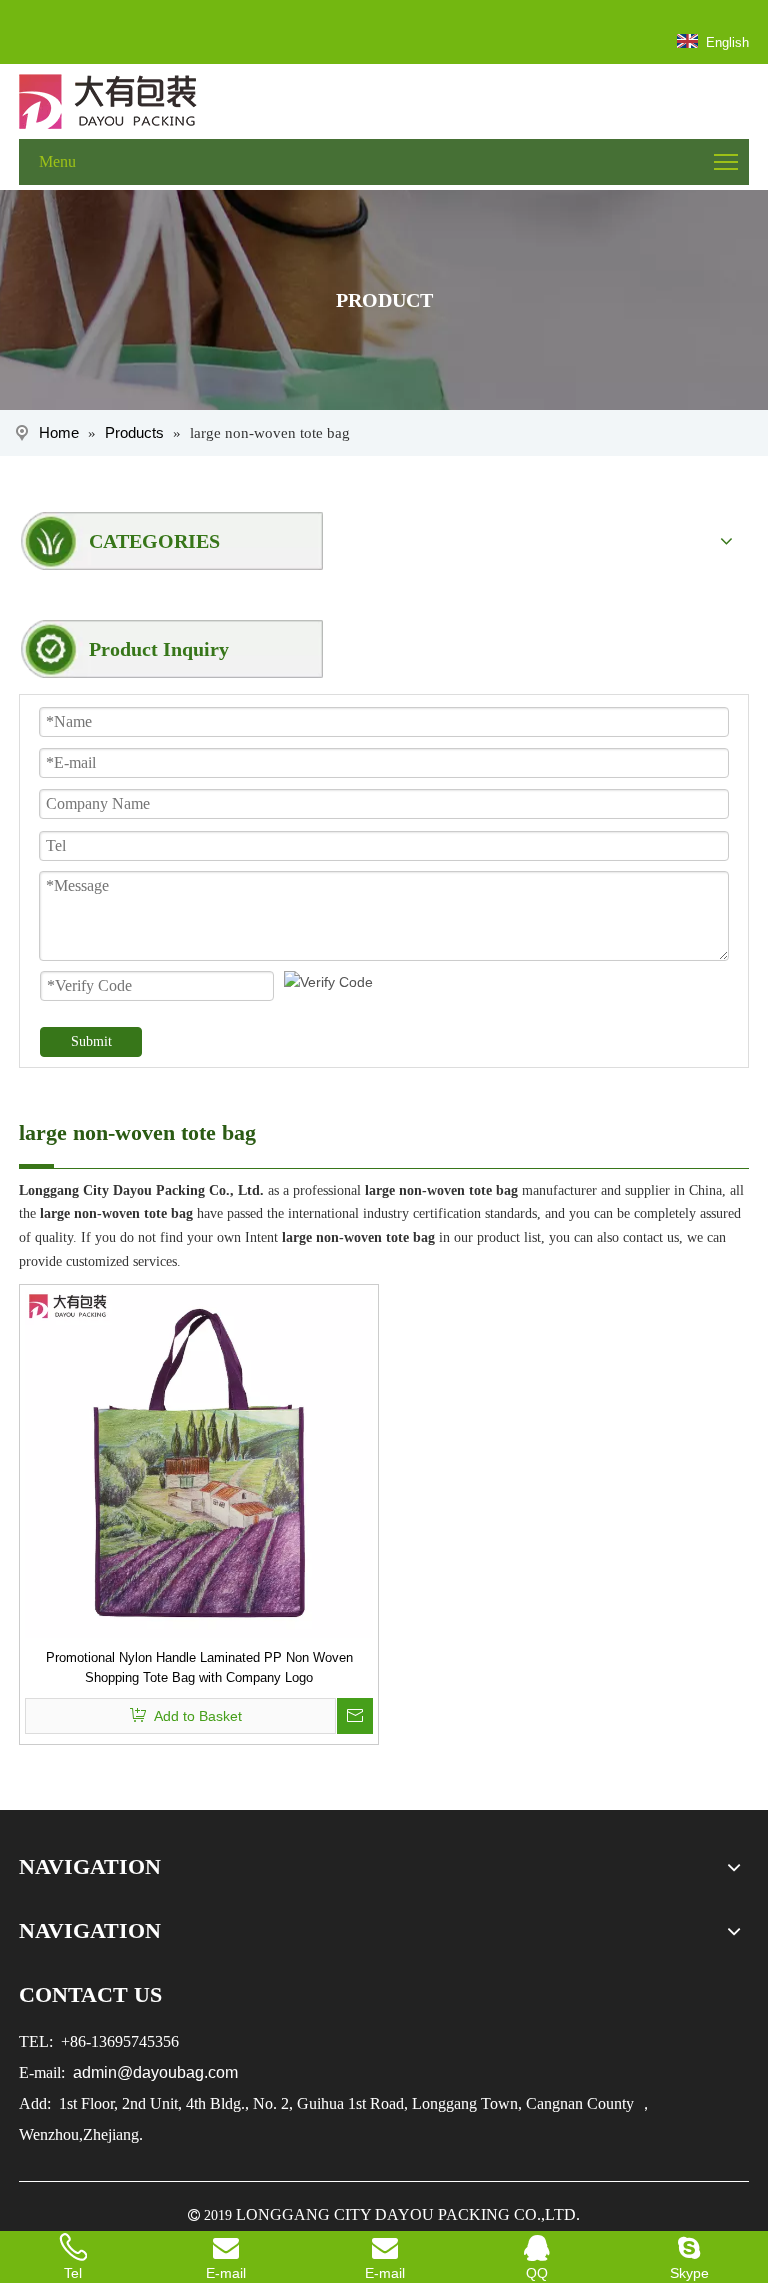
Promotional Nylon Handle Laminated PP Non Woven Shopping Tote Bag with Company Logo (199, 1667)
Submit (91, 1041)
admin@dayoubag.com (153, 2072)
